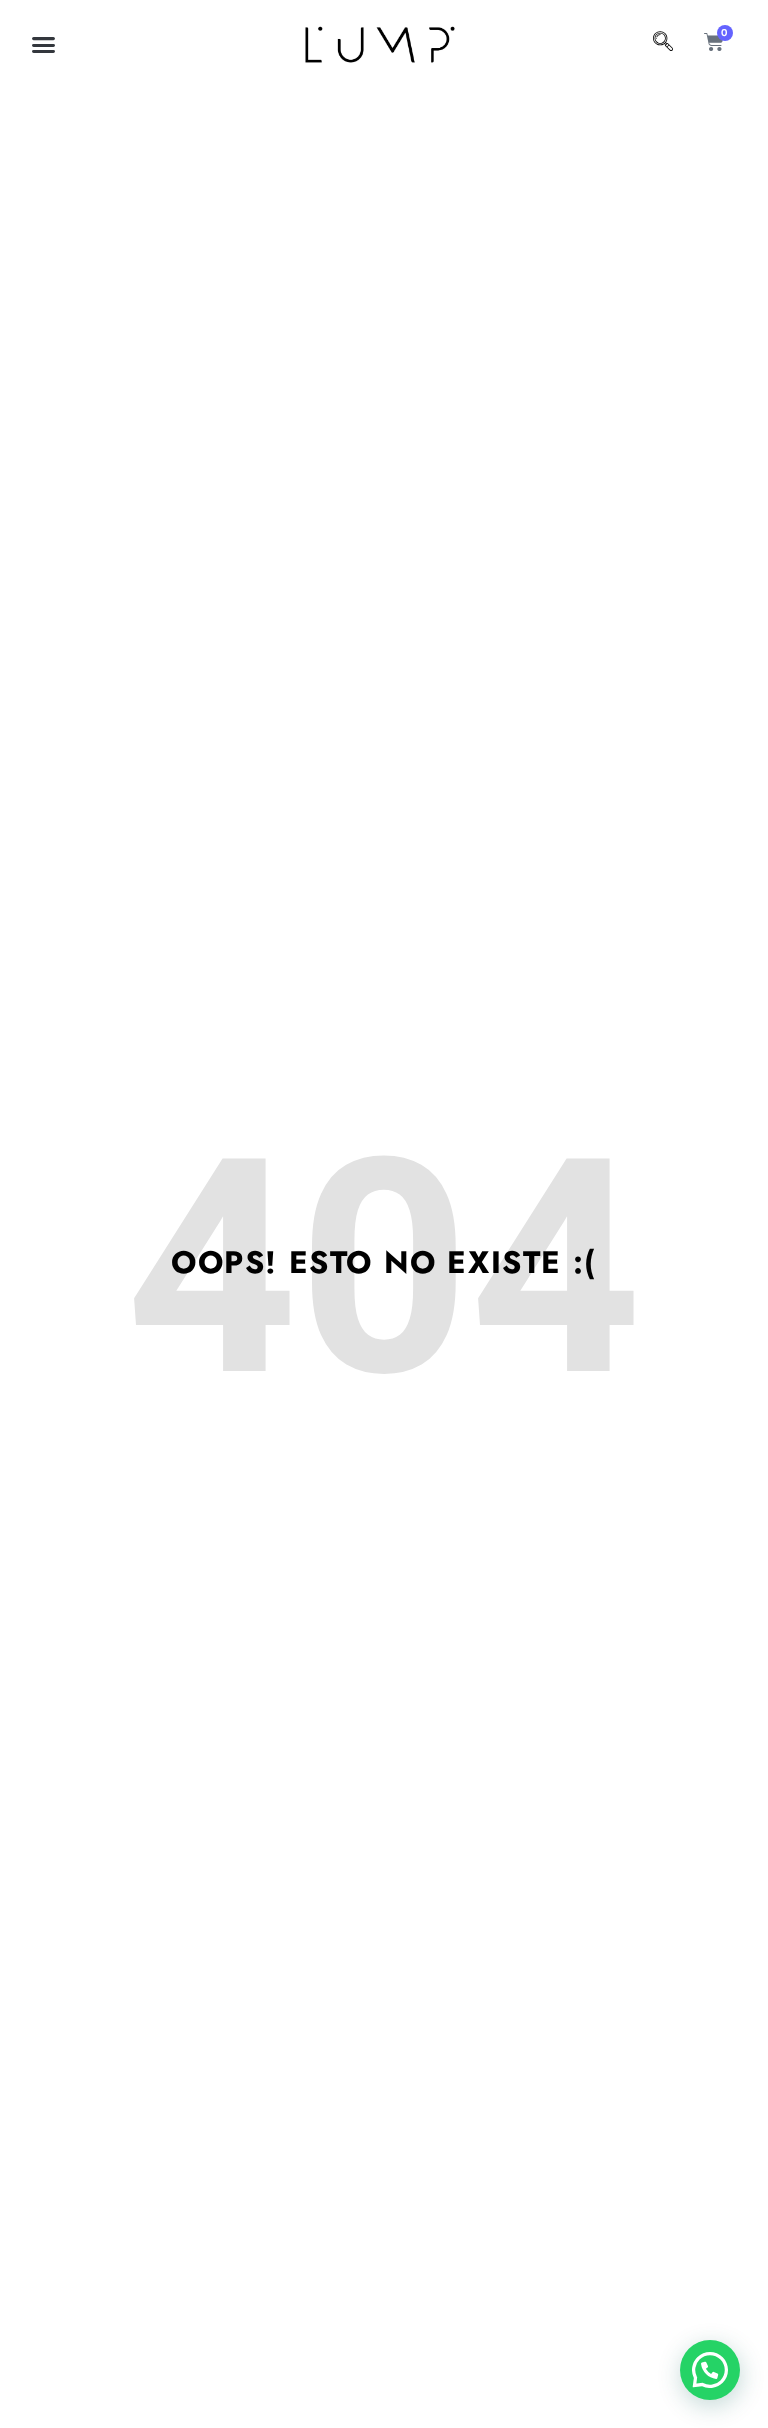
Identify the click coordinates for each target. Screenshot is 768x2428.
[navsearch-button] (663, 44)
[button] (44, 45)
